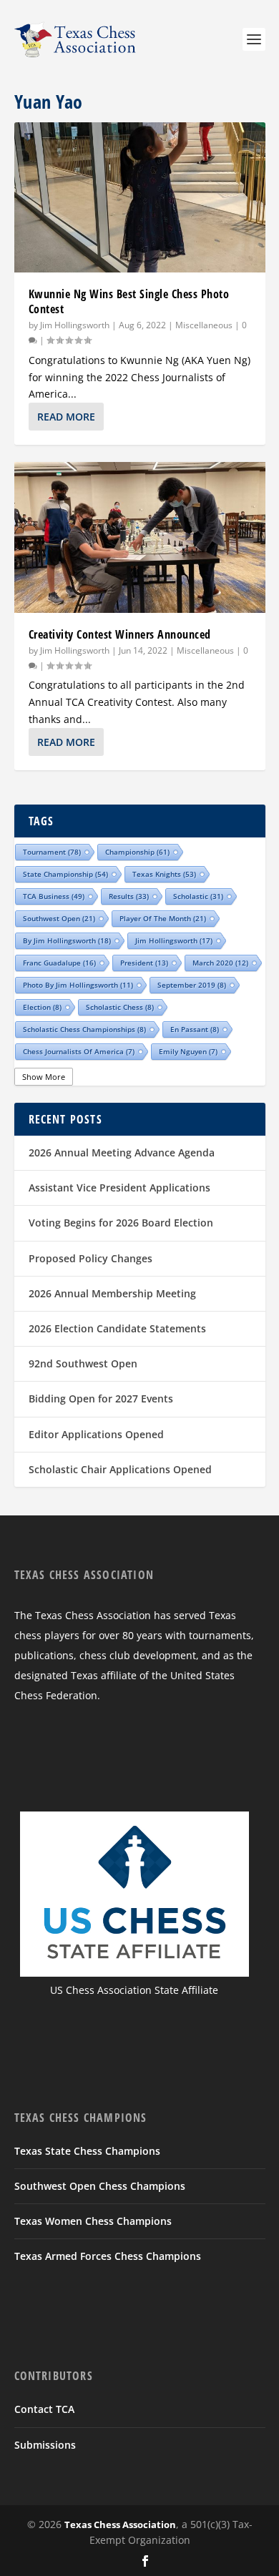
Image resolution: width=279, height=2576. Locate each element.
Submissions (45, 2445)
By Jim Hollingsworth (67, 940)
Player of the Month (163, 918)
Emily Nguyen (188, 1051)
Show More (44, 1077)
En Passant (195, 1029)
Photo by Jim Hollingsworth (78, 985)
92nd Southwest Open (83, 1363)
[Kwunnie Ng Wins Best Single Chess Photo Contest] (140, 197)
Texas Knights (164, 874)
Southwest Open (59, 918)
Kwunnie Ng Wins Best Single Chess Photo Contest (129, 301)
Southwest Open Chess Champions (100, 2186)
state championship (65, 874)
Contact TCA (44, 2409)
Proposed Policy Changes (90, 1258)
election (42, 1007)
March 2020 (220, 963)
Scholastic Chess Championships (84, 1029)
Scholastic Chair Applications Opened (120, 1469)
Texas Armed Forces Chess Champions (108, 2256)
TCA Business (54, 896)
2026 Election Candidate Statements (117, 1328)
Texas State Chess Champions (87, 2151)
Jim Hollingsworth (75, 325)
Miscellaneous (204, 325)
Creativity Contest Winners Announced (120, 634)
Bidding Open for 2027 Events (101, 1398)
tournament (52, 852)
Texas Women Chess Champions (93, 2221)
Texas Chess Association (120, 2525)
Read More (66, 417)
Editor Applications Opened (96, 1434)
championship (137, 852)
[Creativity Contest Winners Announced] (140, 537)
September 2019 (192, 985)
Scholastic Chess (120, 1007)
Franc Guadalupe (59, 963)
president (144, 963)
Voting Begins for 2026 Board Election (121, 1223)
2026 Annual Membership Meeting (112, 1293)
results (129, 896)
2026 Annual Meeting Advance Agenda (122, 1152)
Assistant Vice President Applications (119, 1188)
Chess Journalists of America (79, 1051)
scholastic (198, 896)
